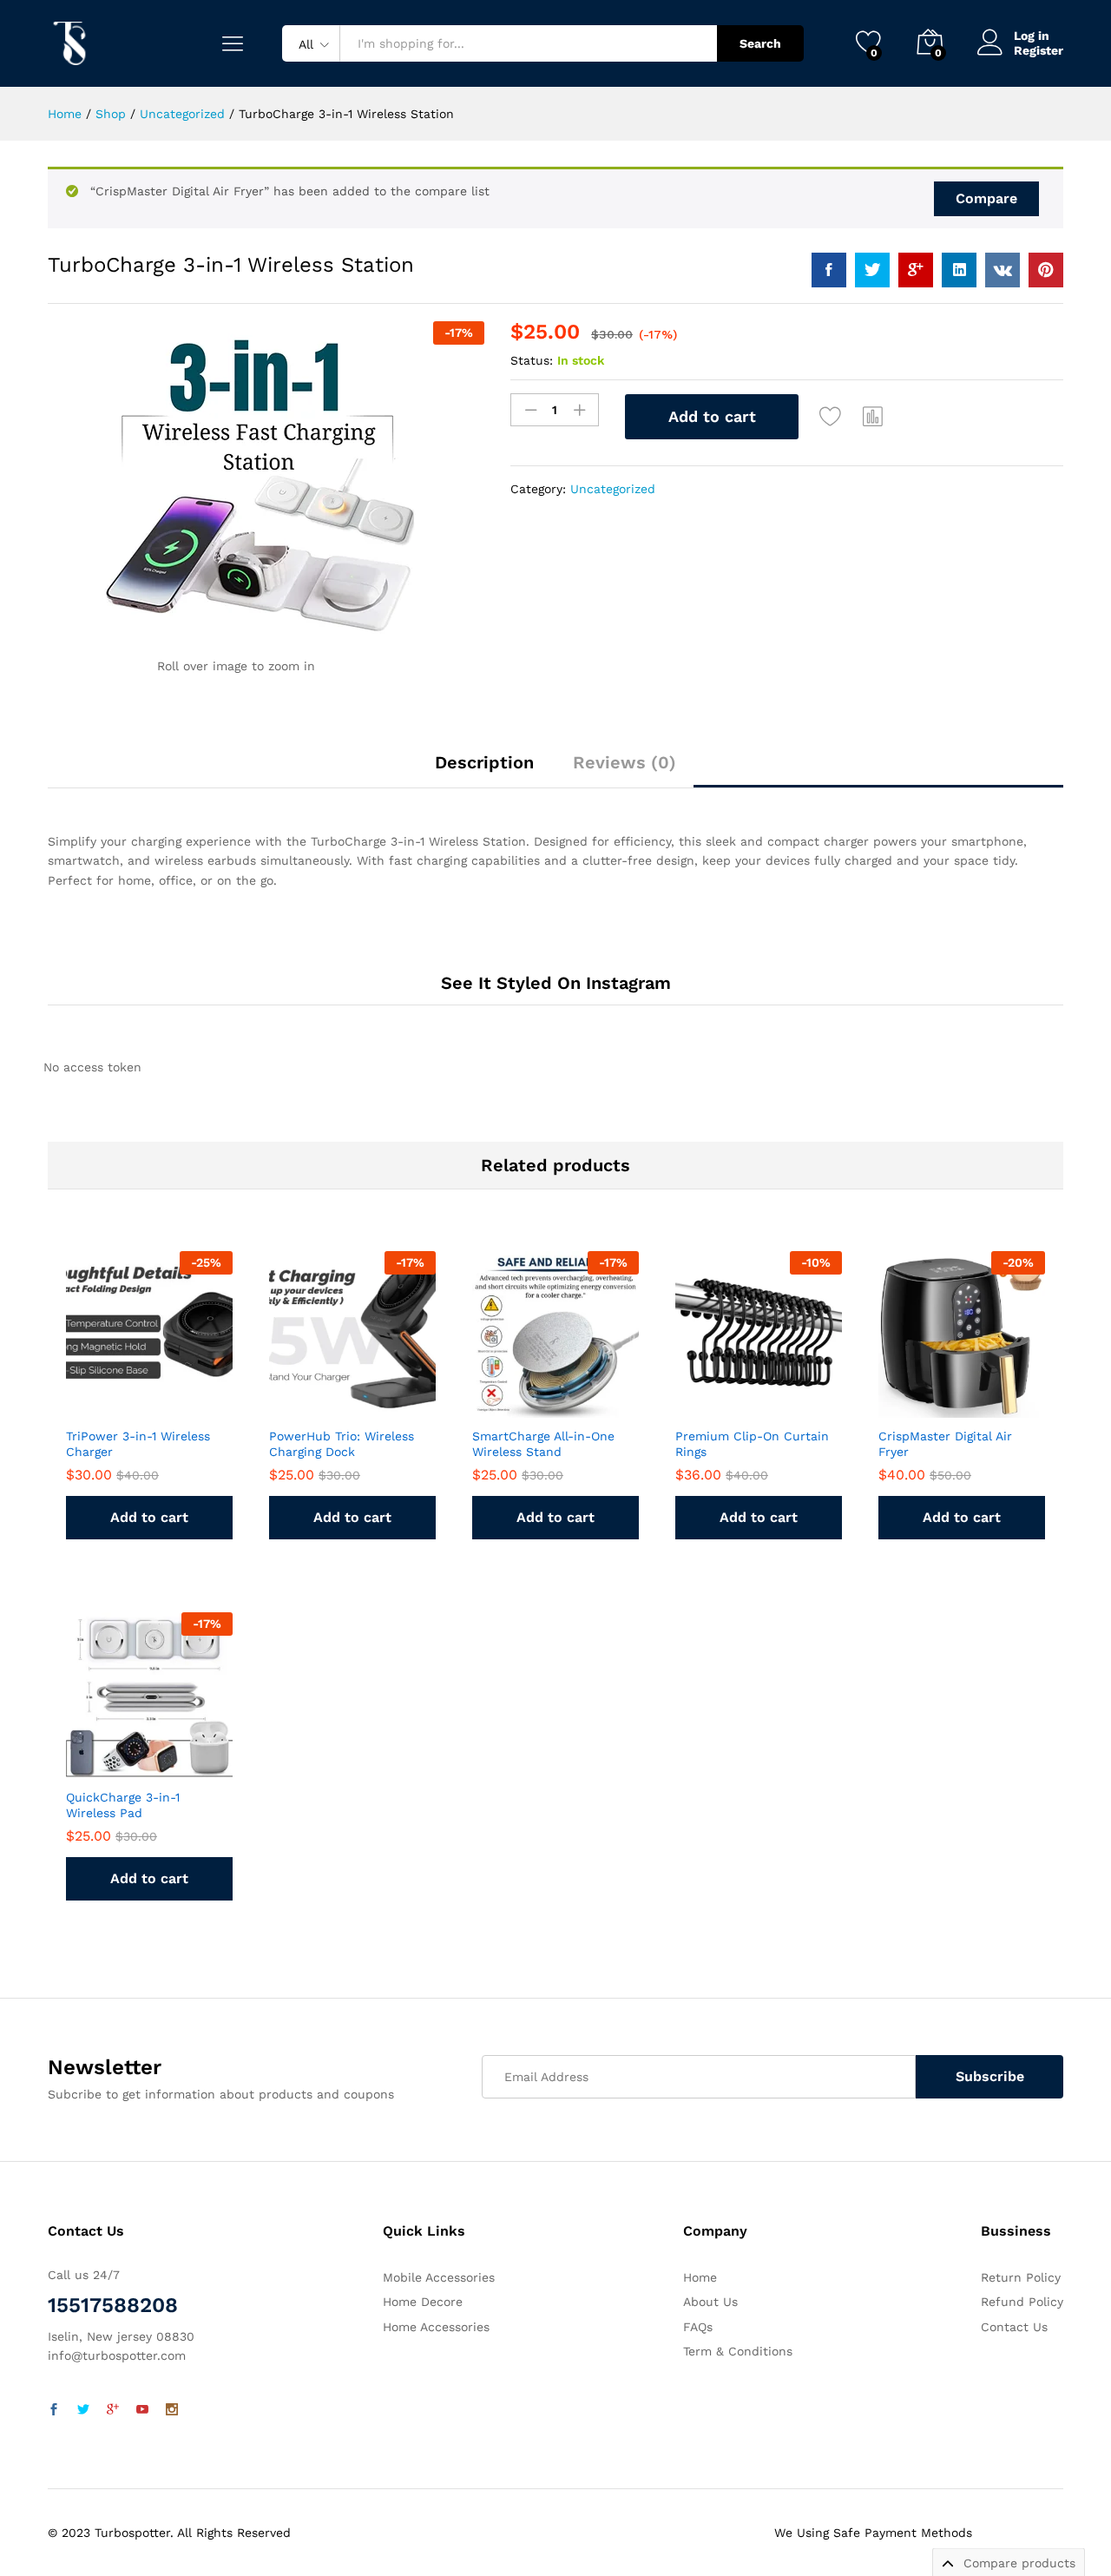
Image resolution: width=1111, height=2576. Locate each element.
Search (760, 43)
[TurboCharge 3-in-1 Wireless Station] (829, 270)
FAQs (698, 2327)
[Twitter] (83, 2410)
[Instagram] (172, 2410)
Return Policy (1021, 2277)
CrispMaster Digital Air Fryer (945, 1444)
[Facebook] (54, 2410)
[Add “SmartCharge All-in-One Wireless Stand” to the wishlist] (551, 1399)
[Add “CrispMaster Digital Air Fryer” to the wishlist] (957, 1399)
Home (700, 2277)
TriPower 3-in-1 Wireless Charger (138, 1444)
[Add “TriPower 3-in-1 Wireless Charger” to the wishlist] (145, 1399)
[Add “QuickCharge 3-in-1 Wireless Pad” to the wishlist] (145, 1760)
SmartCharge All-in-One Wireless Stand (543, 1444)
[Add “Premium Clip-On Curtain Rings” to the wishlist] (754, 1399)
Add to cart (712, 416)
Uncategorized (613, 489)
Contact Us (1014, 2327)
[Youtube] (142, 2410)
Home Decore (423, 2302)
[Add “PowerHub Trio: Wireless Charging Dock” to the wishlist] (348, 1399)
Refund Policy (1022, 2302)
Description (484, 762)
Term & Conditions (738, 2351)
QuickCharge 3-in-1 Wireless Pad (123, 1805)
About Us (710, 2302)
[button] (873, 417)
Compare (986, 198)
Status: (532, 360)
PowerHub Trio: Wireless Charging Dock (342, 1444)
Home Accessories (436, 2327)
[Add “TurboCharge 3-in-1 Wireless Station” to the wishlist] (831, 417)
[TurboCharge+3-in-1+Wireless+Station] (872, 270)
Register (1039, 50)
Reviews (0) (625, 762)
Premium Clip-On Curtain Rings (752, 1444)
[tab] (484, 770)
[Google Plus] (113, 2410)
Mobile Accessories (439, 2277)
